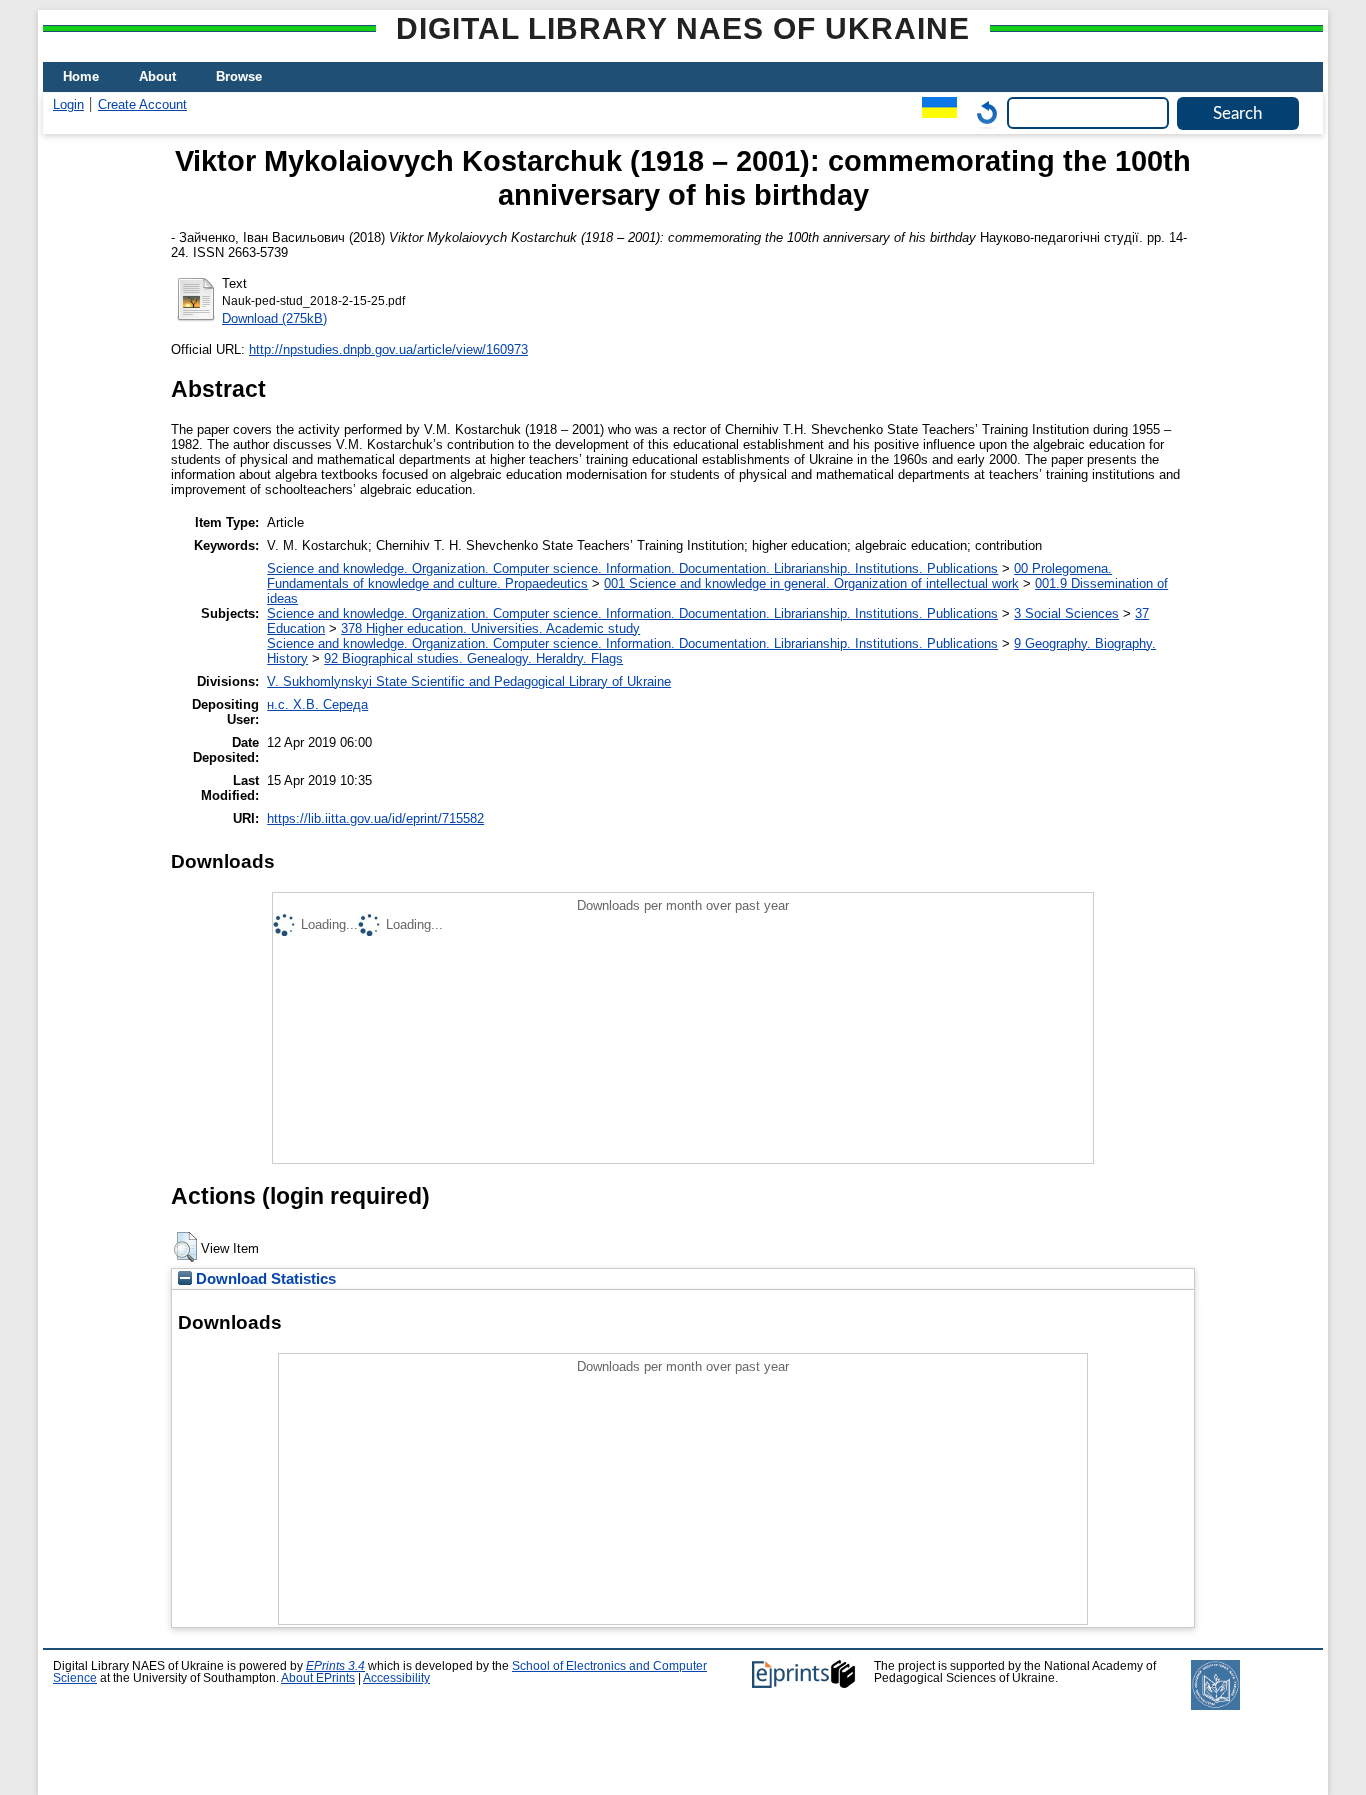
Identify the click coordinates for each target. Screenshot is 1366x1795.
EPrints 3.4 (335, 1666)
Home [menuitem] (81, 76)
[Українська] (934, 112)
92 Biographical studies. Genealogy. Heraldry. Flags (473, 658)
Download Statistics (264, 1279)
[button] (185, 1247)
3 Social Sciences (1066, 613)
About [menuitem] (157, 76)
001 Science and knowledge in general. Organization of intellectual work (811, 583)
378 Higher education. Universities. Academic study (490, 628)
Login (68, 104)
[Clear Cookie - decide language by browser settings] (982, 112)
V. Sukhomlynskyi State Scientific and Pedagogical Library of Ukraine (469, 681)
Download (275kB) (274, 318)
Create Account (142, 104)
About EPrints (318, 1678)
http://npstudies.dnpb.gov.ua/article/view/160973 (388, 349)
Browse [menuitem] (239, 76)
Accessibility (396, 1678)
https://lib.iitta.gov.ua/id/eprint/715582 (375, 818)
